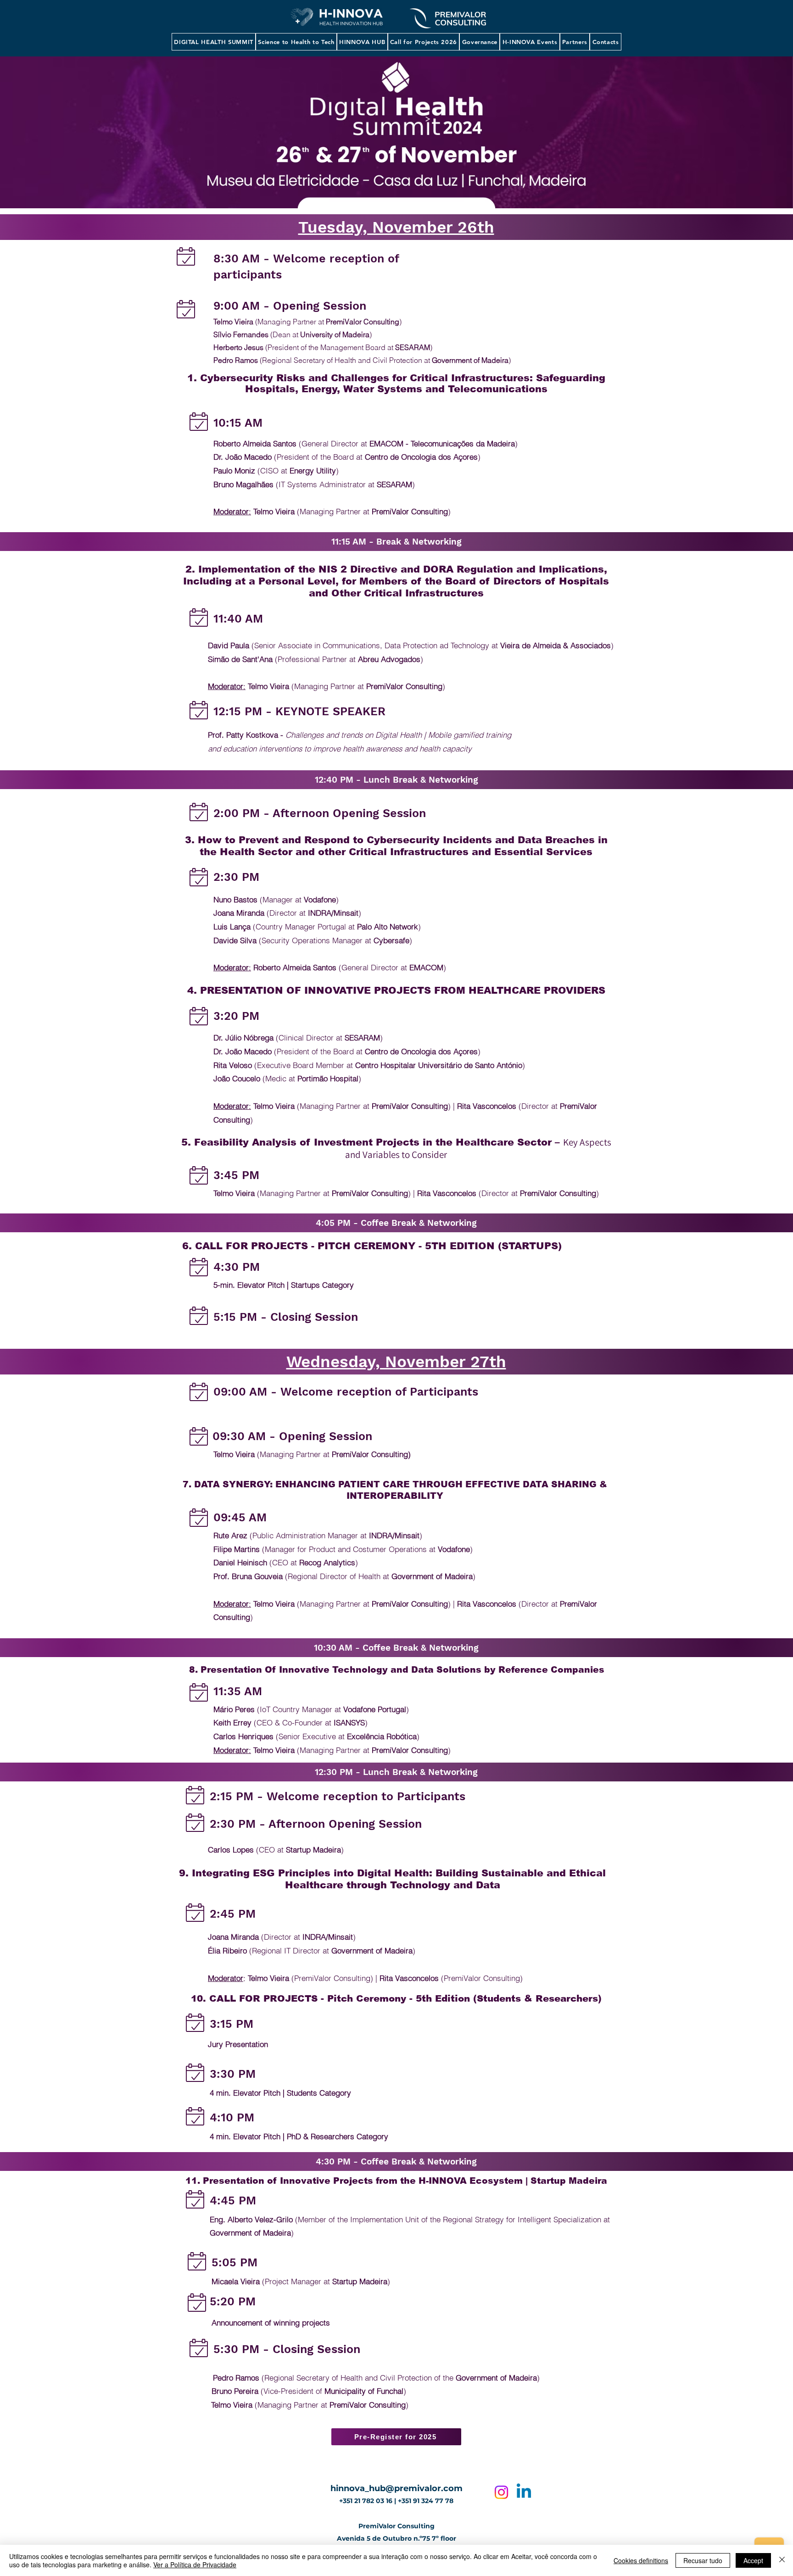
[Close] (782, 2560)
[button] (214, 42)
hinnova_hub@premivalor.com (396, 2488)
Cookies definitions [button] (641, 2560)
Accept (753, 2560)
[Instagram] (501, 2492)
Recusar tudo (703, 2560)
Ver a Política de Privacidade (195, 2565)
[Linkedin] (524, 2492)
